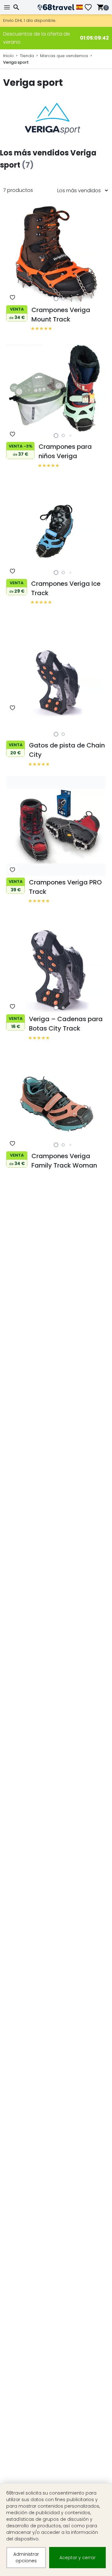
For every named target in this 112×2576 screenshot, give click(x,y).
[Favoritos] (91, 7)
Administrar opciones (26, 2557)
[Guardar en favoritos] (12, 297)
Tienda (27, 56)
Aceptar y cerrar (77, 2558)
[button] (56, 299)
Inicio (8, 56)
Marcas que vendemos (64, 56)
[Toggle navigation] (8, 7)
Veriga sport (16, 62)
